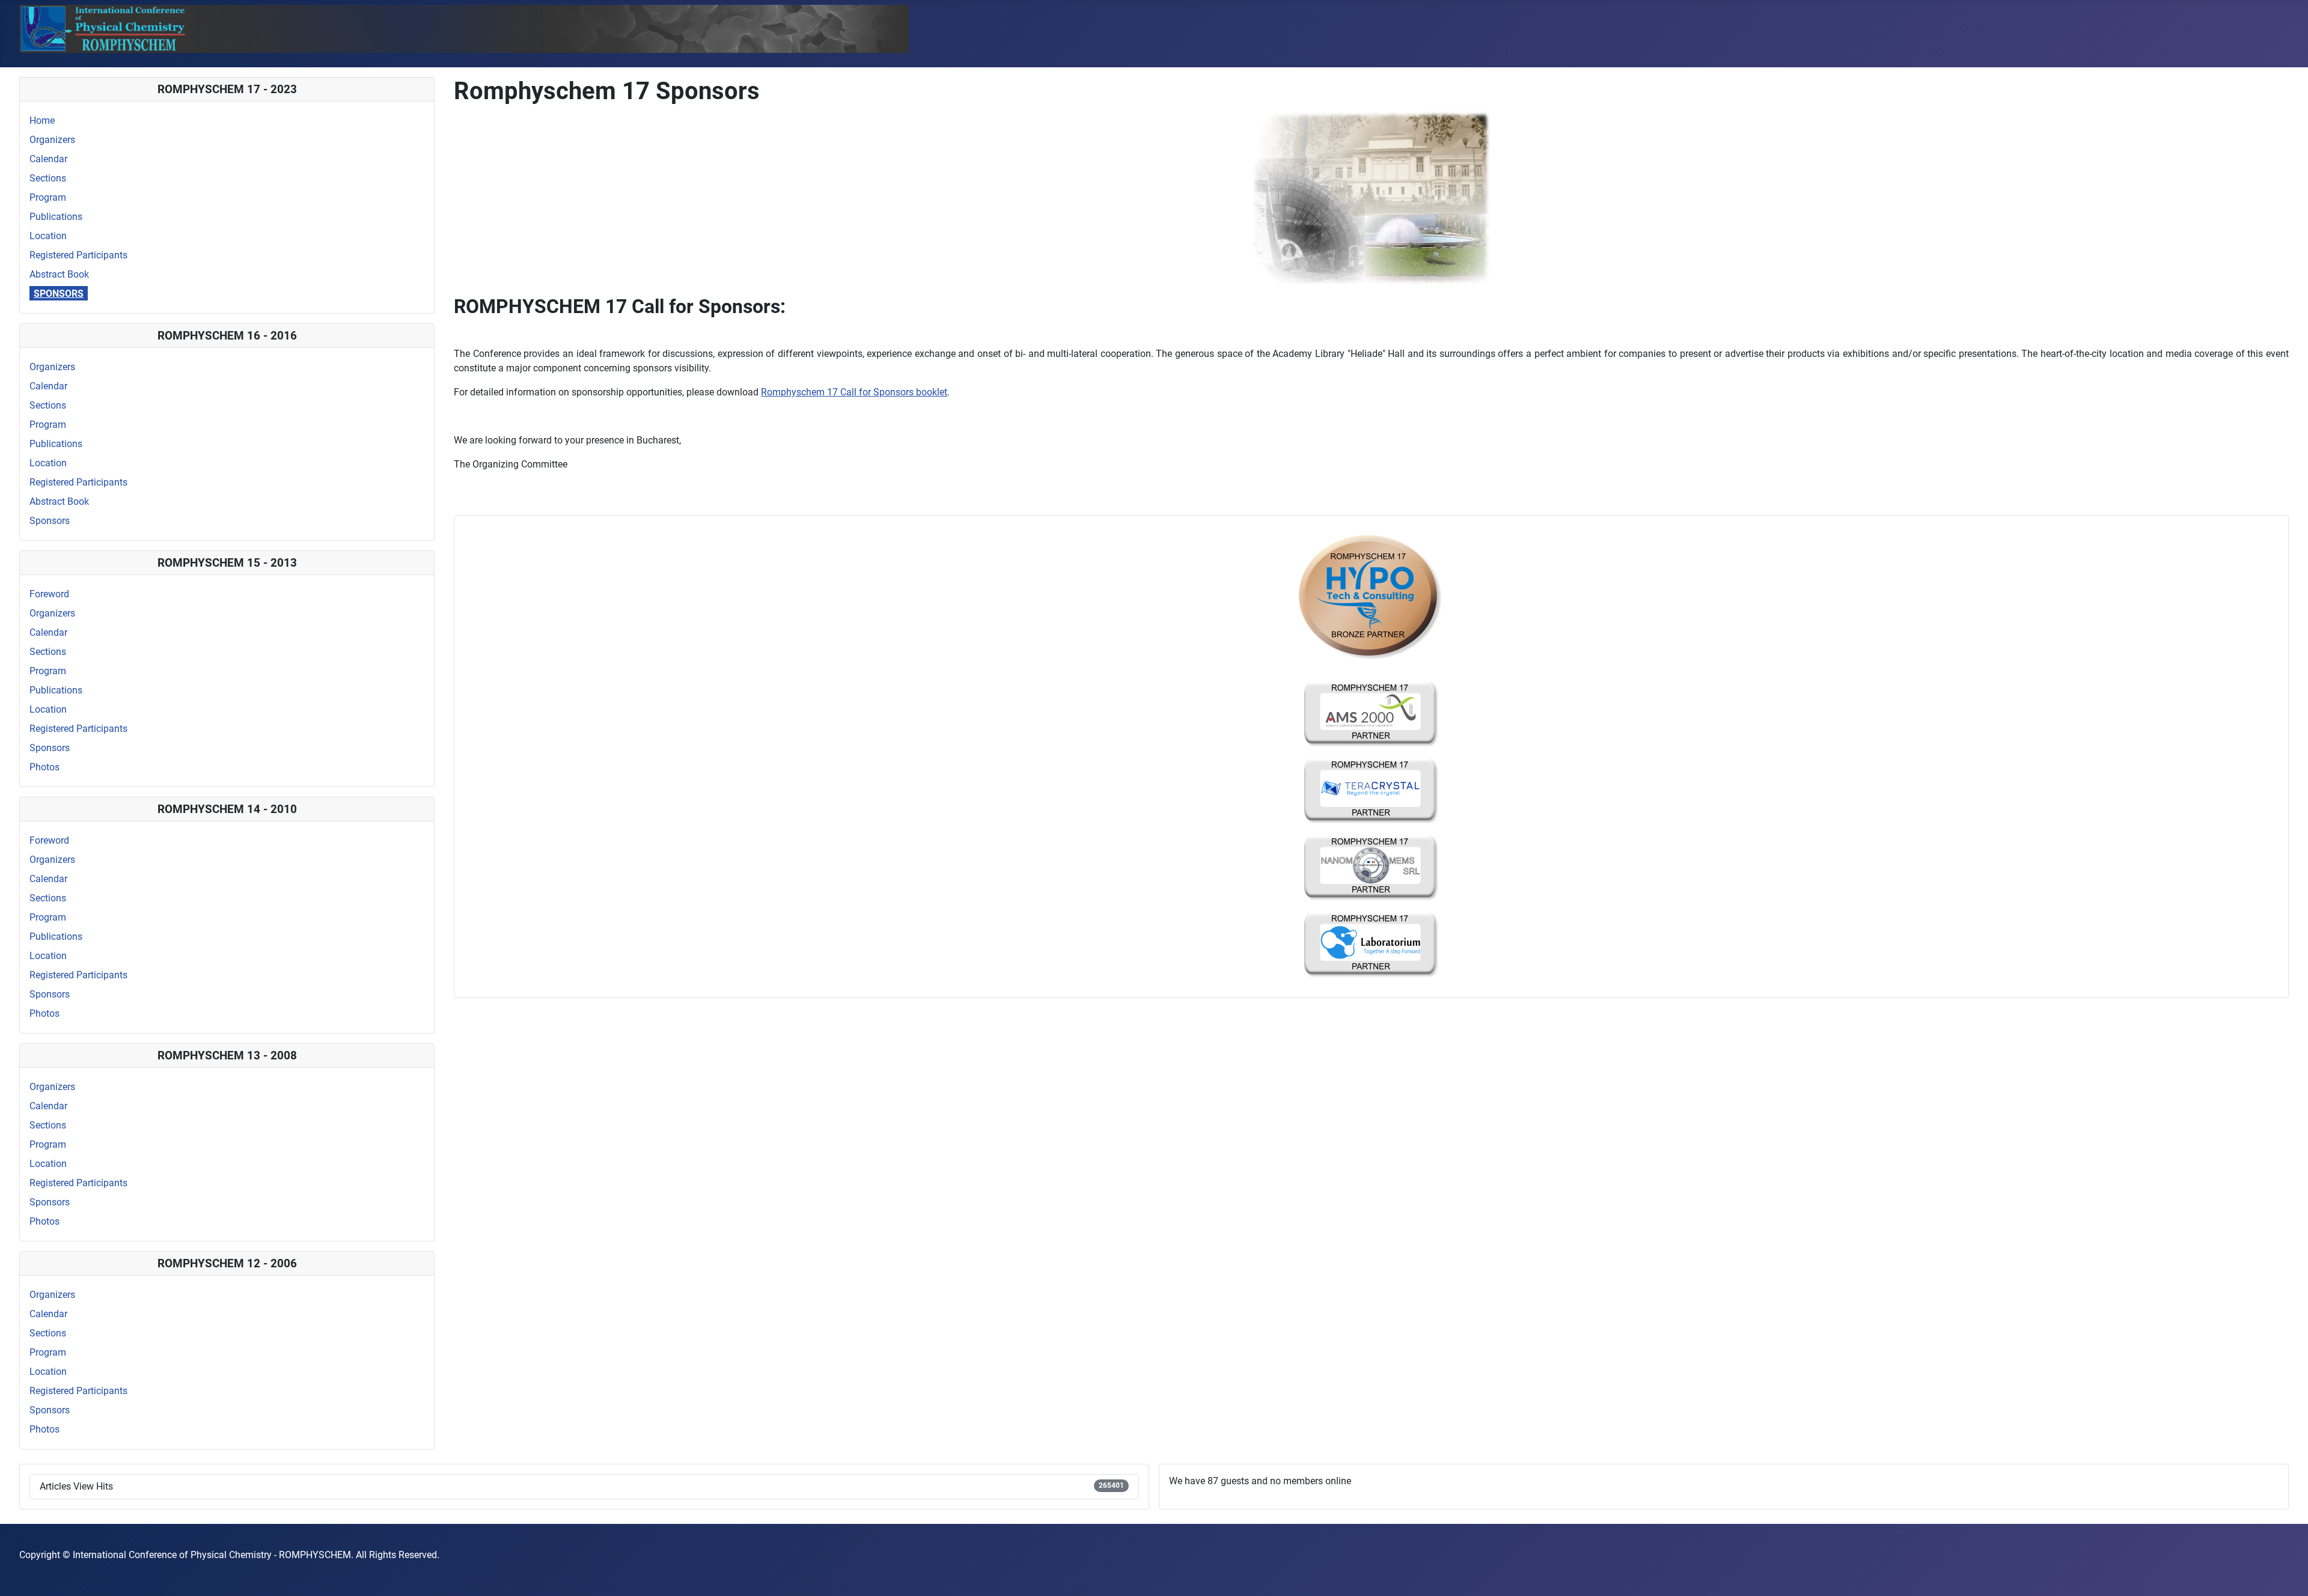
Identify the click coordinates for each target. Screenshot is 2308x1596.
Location (48, 236)
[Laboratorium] (1371, 944)
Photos (44, 767)
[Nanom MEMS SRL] (1371, 867)
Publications (56, 217)
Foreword (49, 594)
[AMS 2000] (1371, 714)
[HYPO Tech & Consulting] (1371, 598)
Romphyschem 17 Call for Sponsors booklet (854, 392)
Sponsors (59, 294)
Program (48, 197)
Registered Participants (78, 255)
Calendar (48, 159)
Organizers (52, 140)
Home (42, 120)
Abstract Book (59, 274)
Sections (48, 178)
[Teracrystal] (1371, 790)
